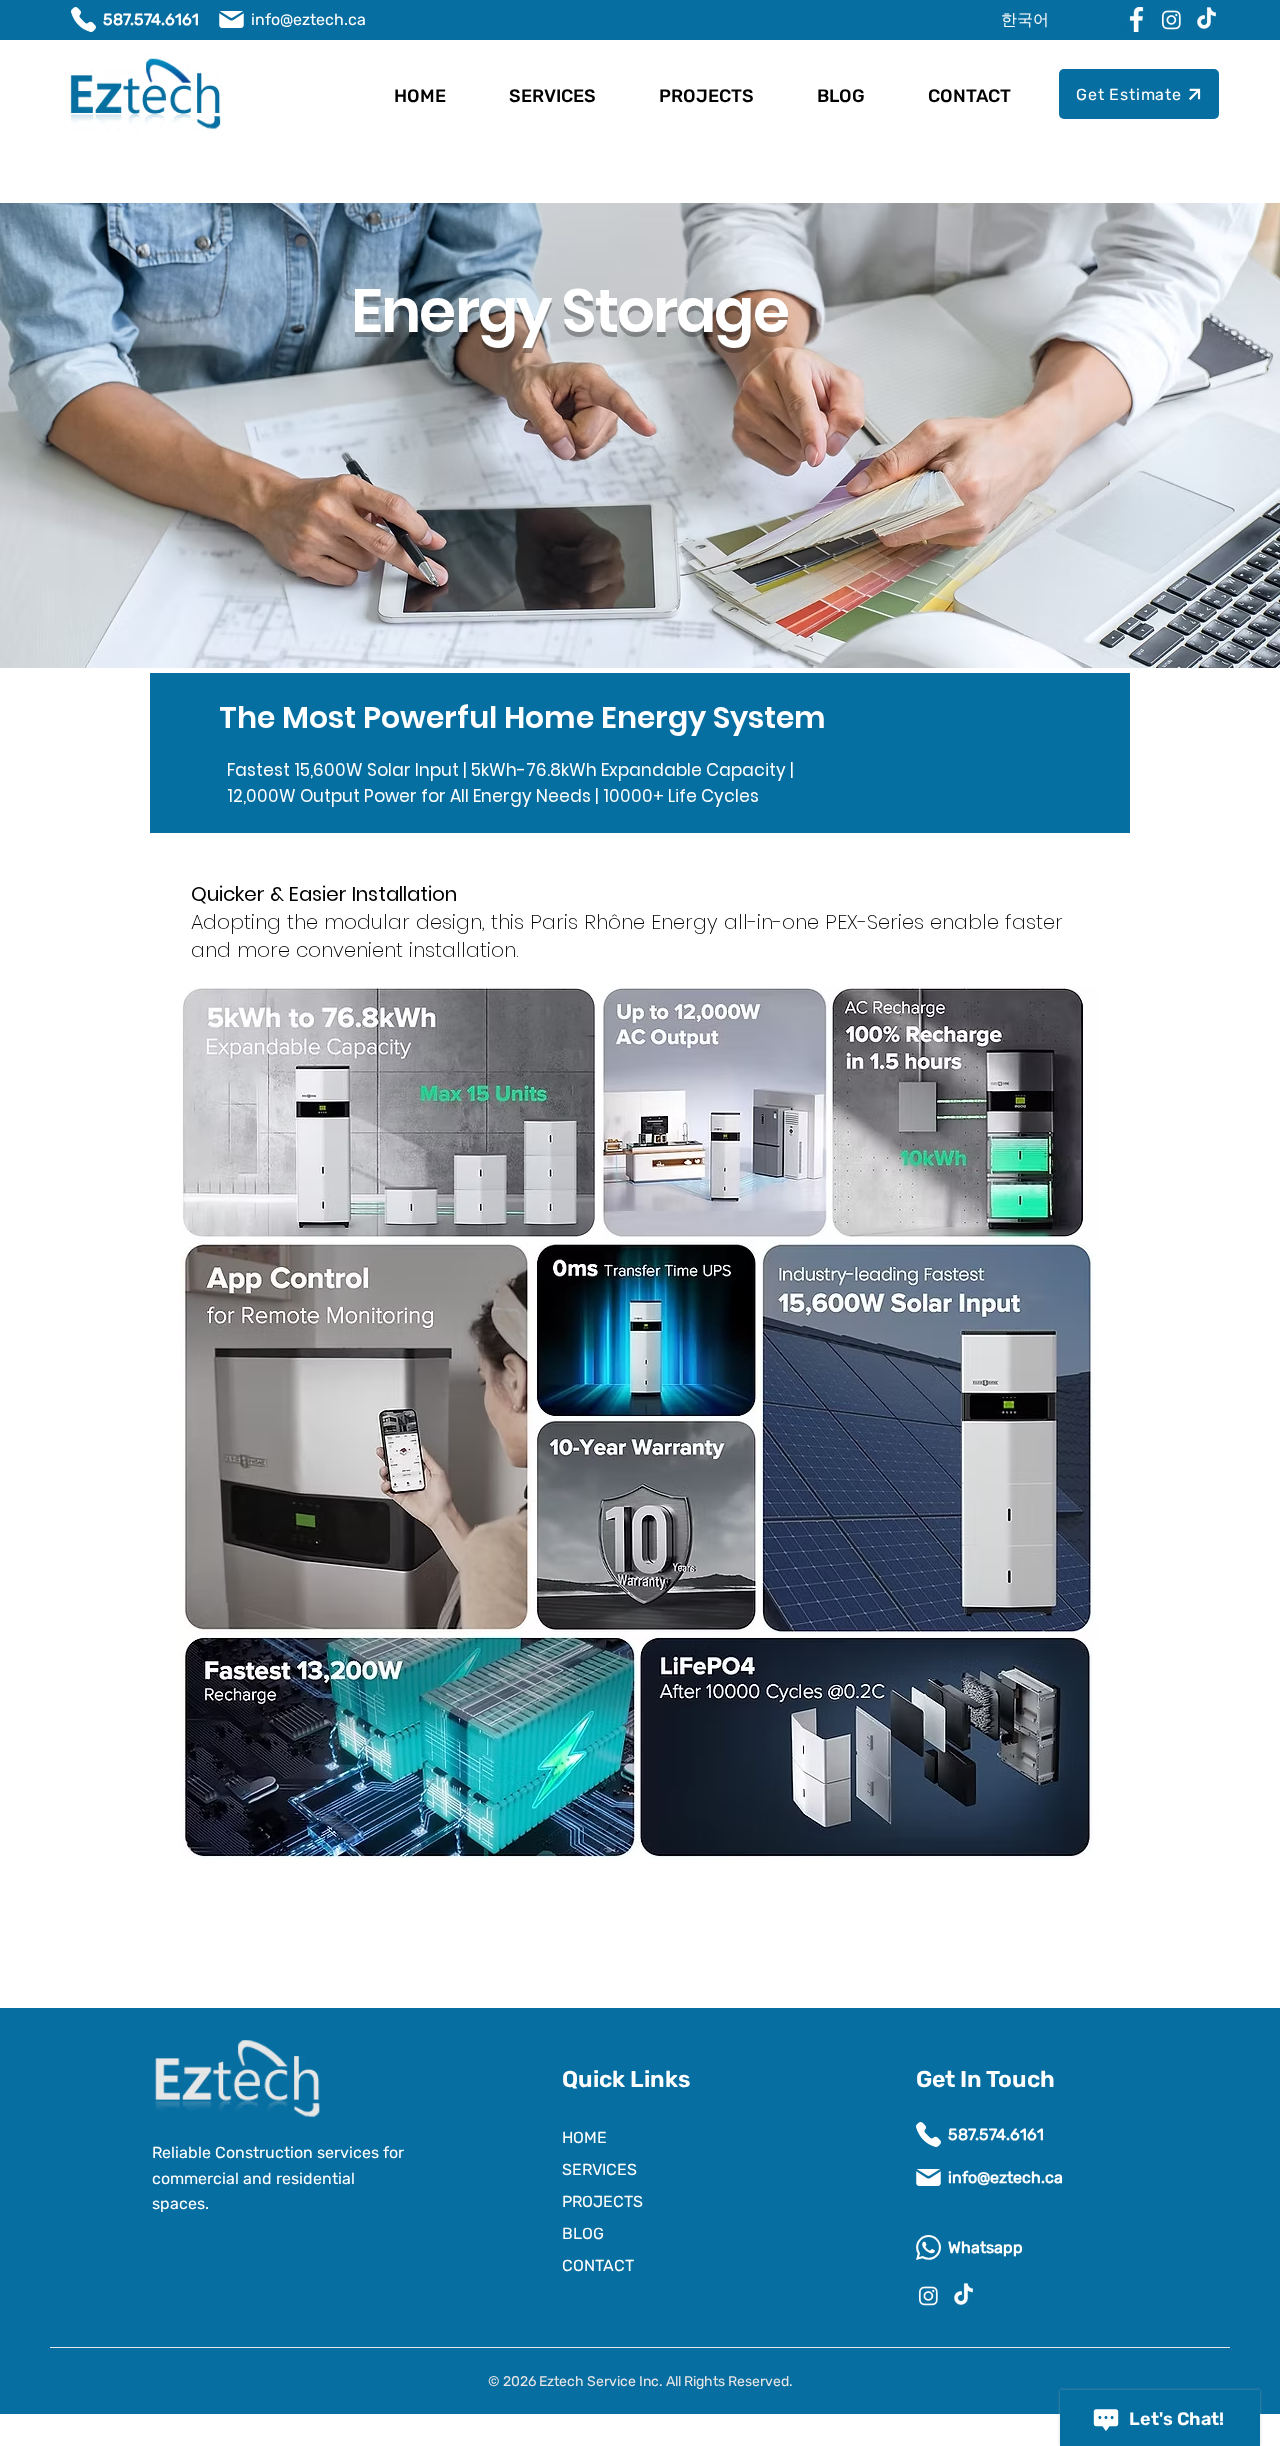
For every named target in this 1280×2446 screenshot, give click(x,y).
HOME (584, 2137)
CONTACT (598, 2265)
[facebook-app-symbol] (1136, 19)
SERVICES (599, 2169)
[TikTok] (1206, 19)
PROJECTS (602, 2201)
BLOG (583, 2233)
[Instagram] (1171, 19)
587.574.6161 (151, 19)
